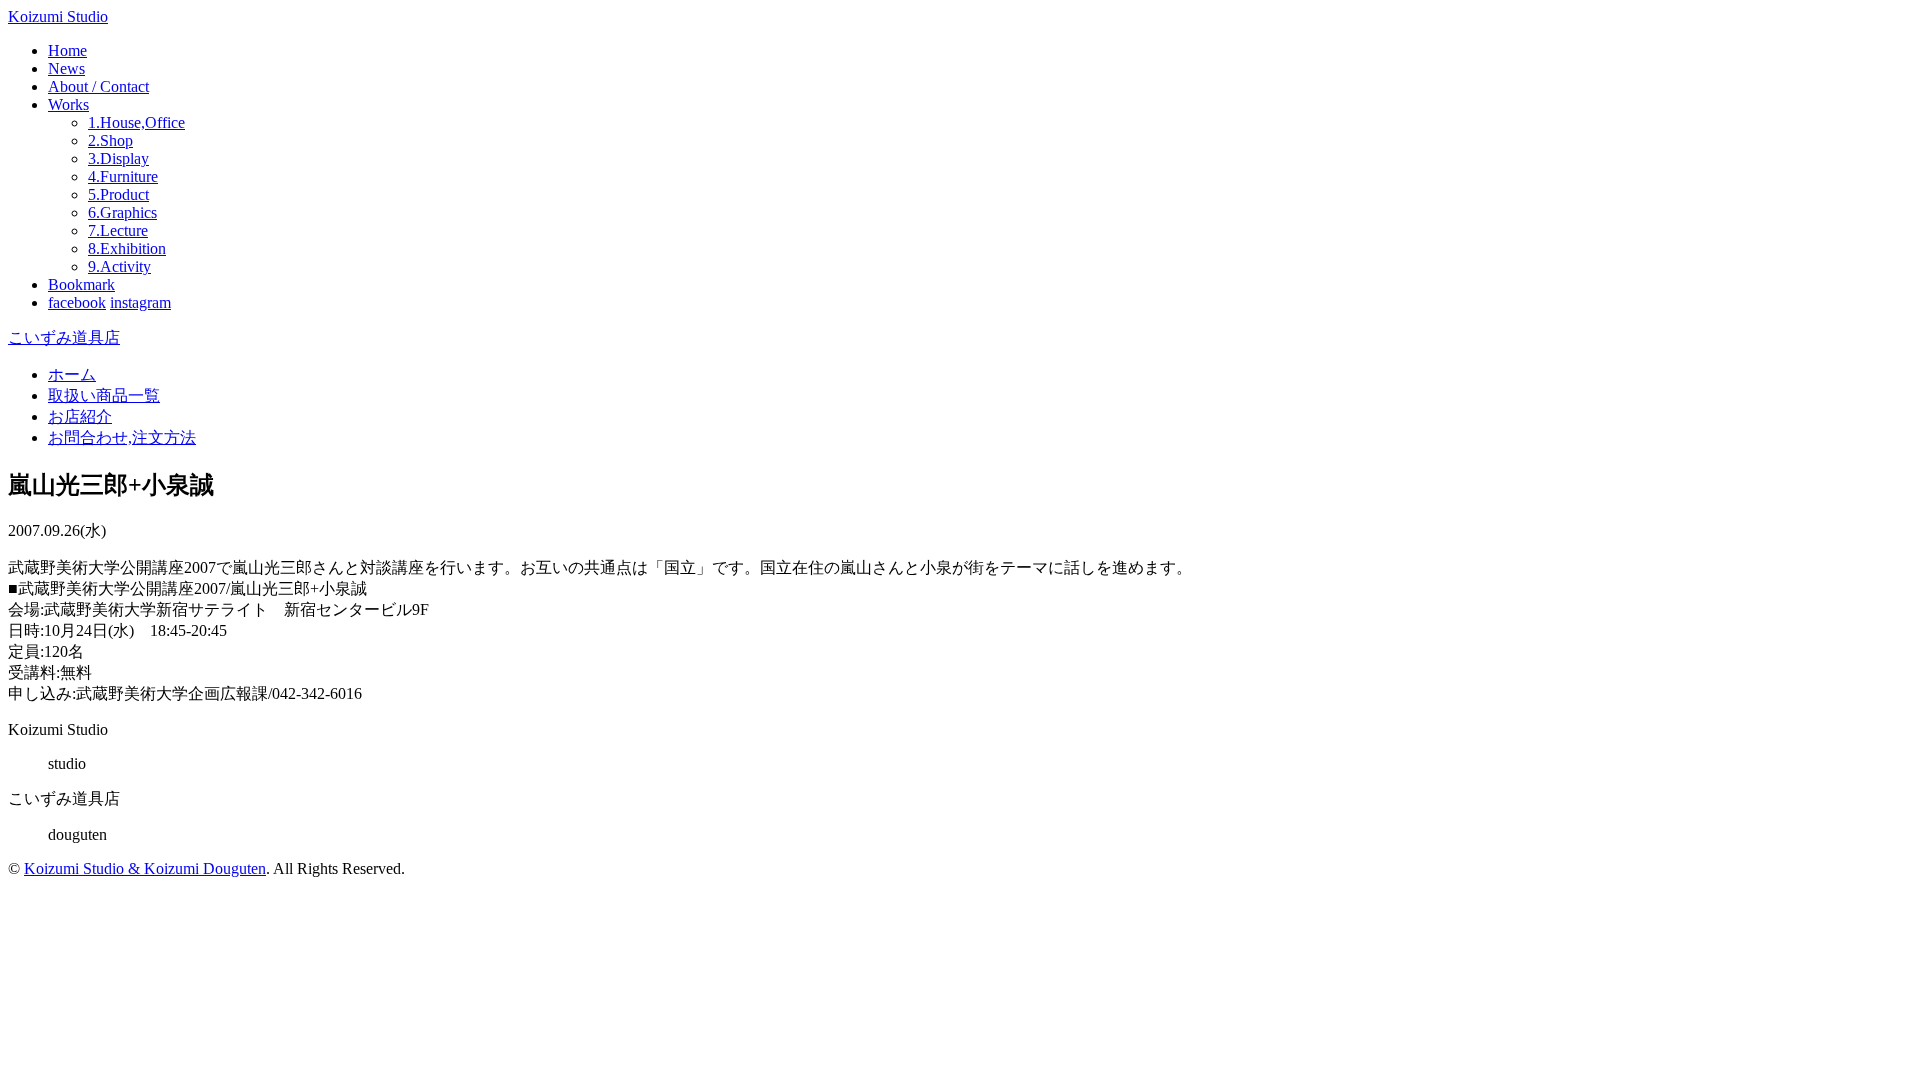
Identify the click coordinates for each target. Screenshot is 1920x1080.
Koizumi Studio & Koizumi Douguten (145, 868)
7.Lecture (118, 230)
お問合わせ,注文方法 (122, 437)
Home (67, 50)
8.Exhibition (127, 248)
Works (68, 104)
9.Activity (119, 266)
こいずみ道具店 (64, 337)
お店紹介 (80, 416)
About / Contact (98, 86)
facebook (77, 302)
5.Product (118, 194)
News (66, 68)
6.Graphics (122, 212)
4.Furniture (123, 176)
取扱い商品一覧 (104, 395)
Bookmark (81, 284)
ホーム (72, 374)
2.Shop (110, 140)
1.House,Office (136, 122)
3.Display (118, 158)
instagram (140, 302)
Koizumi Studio (58, 16)
